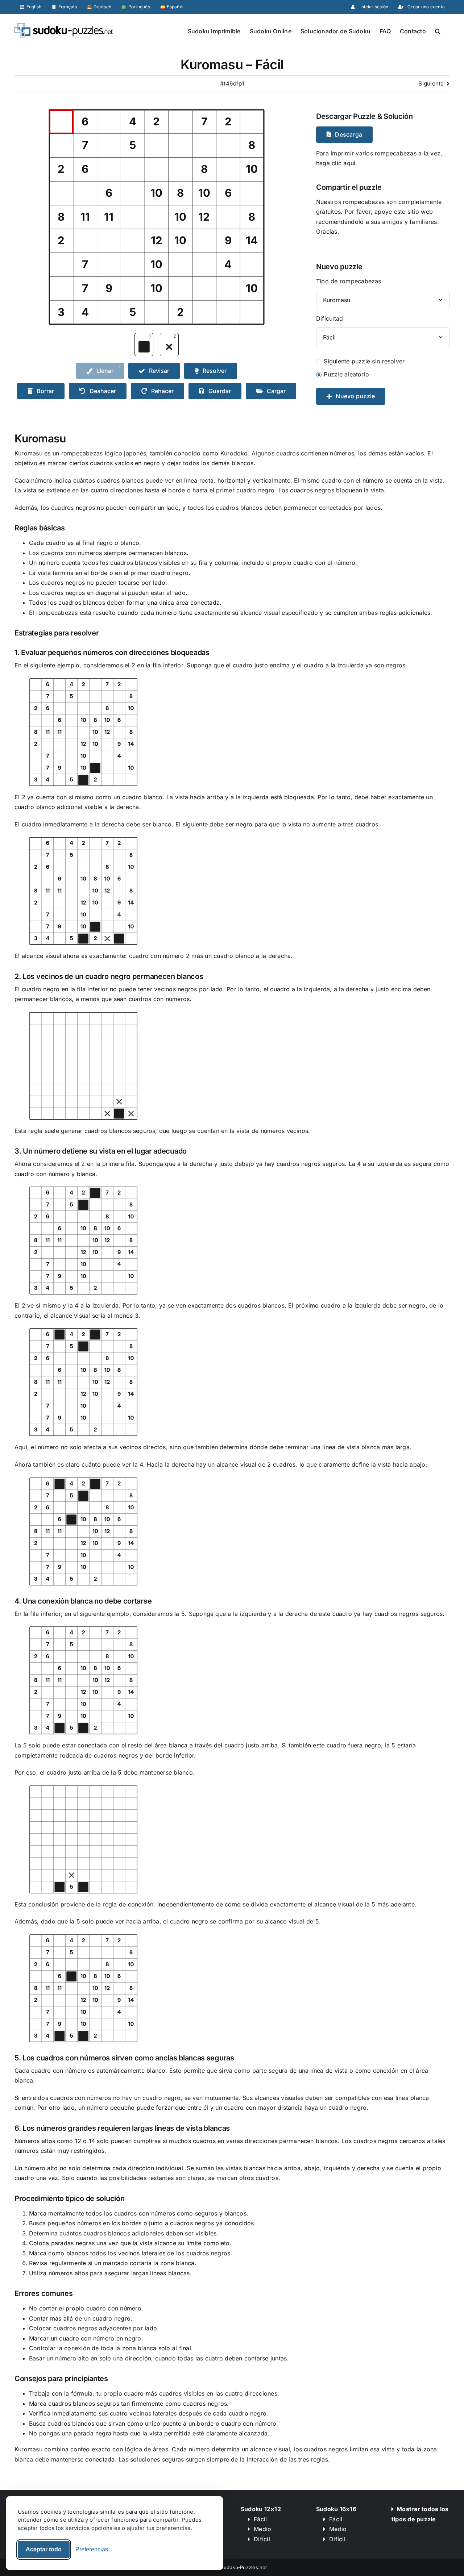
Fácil (260, 2519)
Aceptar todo (44, 2549)
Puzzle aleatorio (346, 374)
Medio (262, 2529)
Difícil (262, 2539)
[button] (438, 30)
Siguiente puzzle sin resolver (364, 361)
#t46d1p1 (232, 84)
